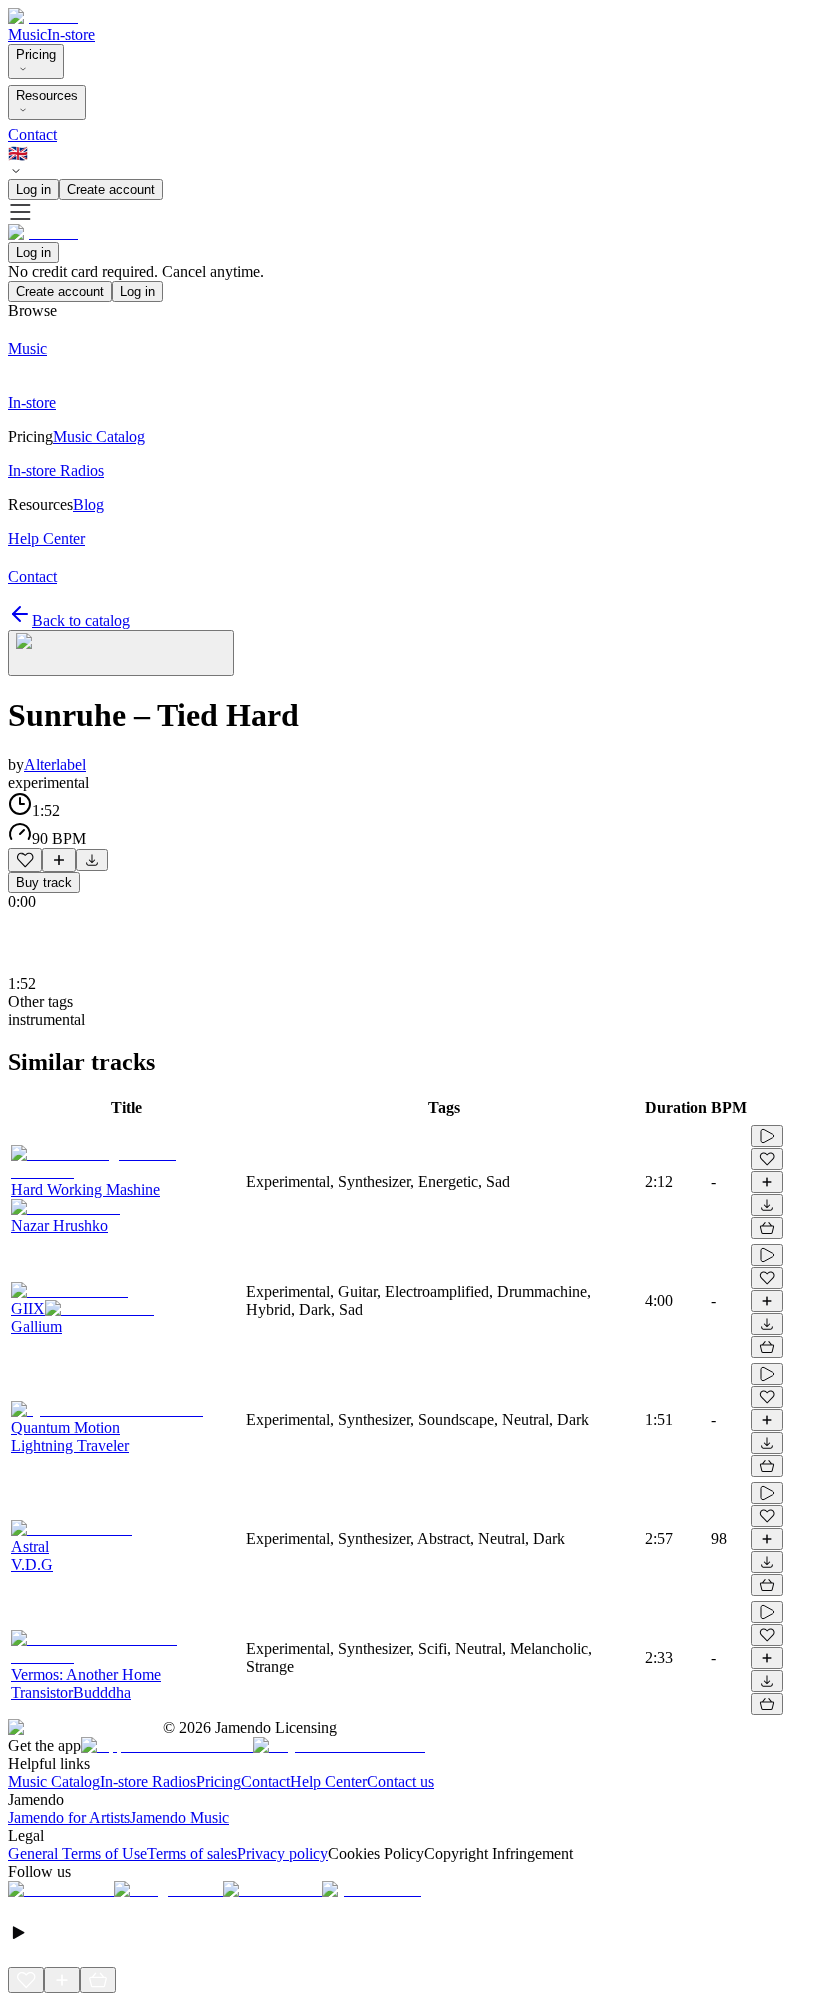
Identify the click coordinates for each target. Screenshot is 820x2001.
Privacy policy (282, 1853)
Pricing (36, 54)
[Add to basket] (767, 1228)
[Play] (121, 653)
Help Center (328, 1781)
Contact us (400, 1781)
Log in (33, 189)
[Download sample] (92, 860)
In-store (71, 34)
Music (27, 34)
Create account (111, 189)
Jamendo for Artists (69, 1817)
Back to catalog (81, 620)
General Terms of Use (77, 1853)
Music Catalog (54, 1781)
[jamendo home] (43, 16)
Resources (47, 95)
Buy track (44, 882)
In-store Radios (148, 1781)
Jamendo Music (179, 1817)
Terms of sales (192, 1853)
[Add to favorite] (25, 860)
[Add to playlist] (59, 860)
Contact (32, 134)
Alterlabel (55, 764)
